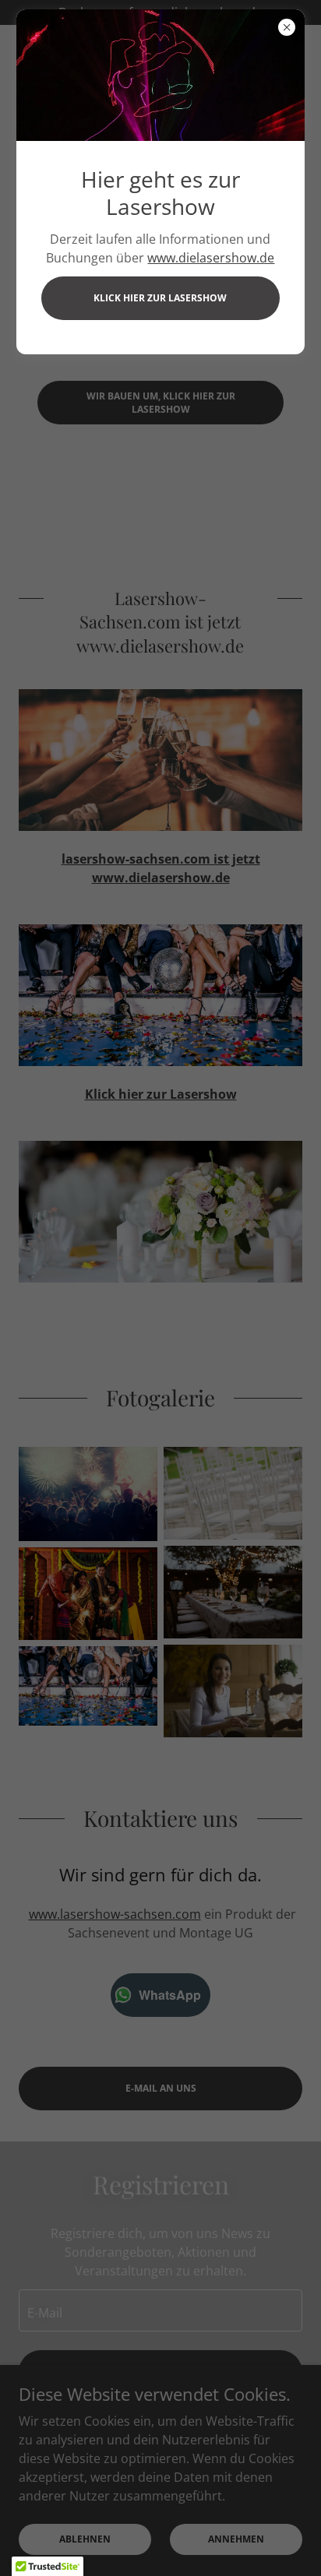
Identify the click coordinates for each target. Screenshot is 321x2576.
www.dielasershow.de (211, 258)
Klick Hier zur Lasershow (160, 298)
